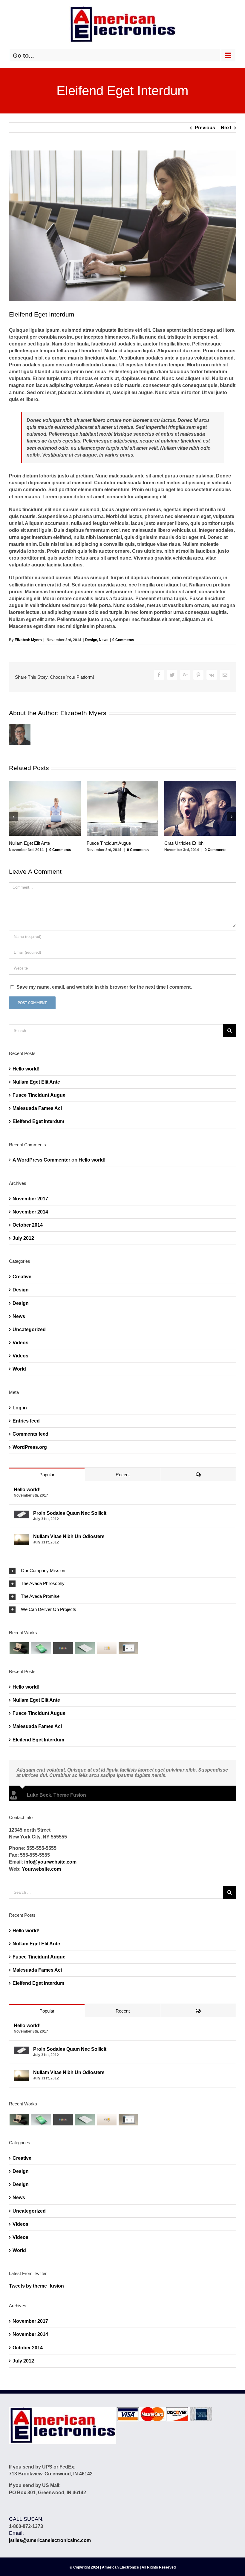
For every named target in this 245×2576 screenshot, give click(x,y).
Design (91, 640)
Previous (205, 128)
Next (226, 128)
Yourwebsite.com (41, 1869)
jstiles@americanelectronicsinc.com (50, 2540)
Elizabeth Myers (28, 640)
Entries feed (26, 1421)
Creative (22, 1277)
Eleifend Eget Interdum (38, 1121)
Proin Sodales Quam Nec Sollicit (70, 1513)
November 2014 (30, 1212)
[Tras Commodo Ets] (85, 1648)
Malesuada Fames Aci (37, 1108)
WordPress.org (30, 1447)
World (19, 1369)
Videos (20, 1343)
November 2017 (30, 1199)
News (104, 640)
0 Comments (123, 640)
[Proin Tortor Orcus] (107, 1648)
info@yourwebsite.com (50, 1862)
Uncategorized (29, 1330)
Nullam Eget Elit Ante (29, 843)
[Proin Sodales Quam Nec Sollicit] (22, 1514)
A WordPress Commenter (41, 1160)
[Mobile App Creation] (41, 1648)
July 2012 (23, 1238)
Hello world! (26, 1069)
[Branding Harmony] (19, 1648)
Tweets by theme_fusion (36, 2286)
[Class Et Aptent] (128, 1648)
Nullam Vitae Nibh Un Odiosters (69, 1536)
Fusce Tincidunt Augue (109, 843)
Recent (123, 1475)
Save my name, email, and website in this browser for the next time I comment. (104, 987)
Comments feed (30, 1434)
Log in (20, 1408)
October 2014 (28, 1225)
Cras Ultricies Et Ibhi (184, 843)
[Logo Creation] (63, 1648)
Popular (47, 1475)
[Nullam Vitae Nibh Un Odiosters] (22, 1537)
